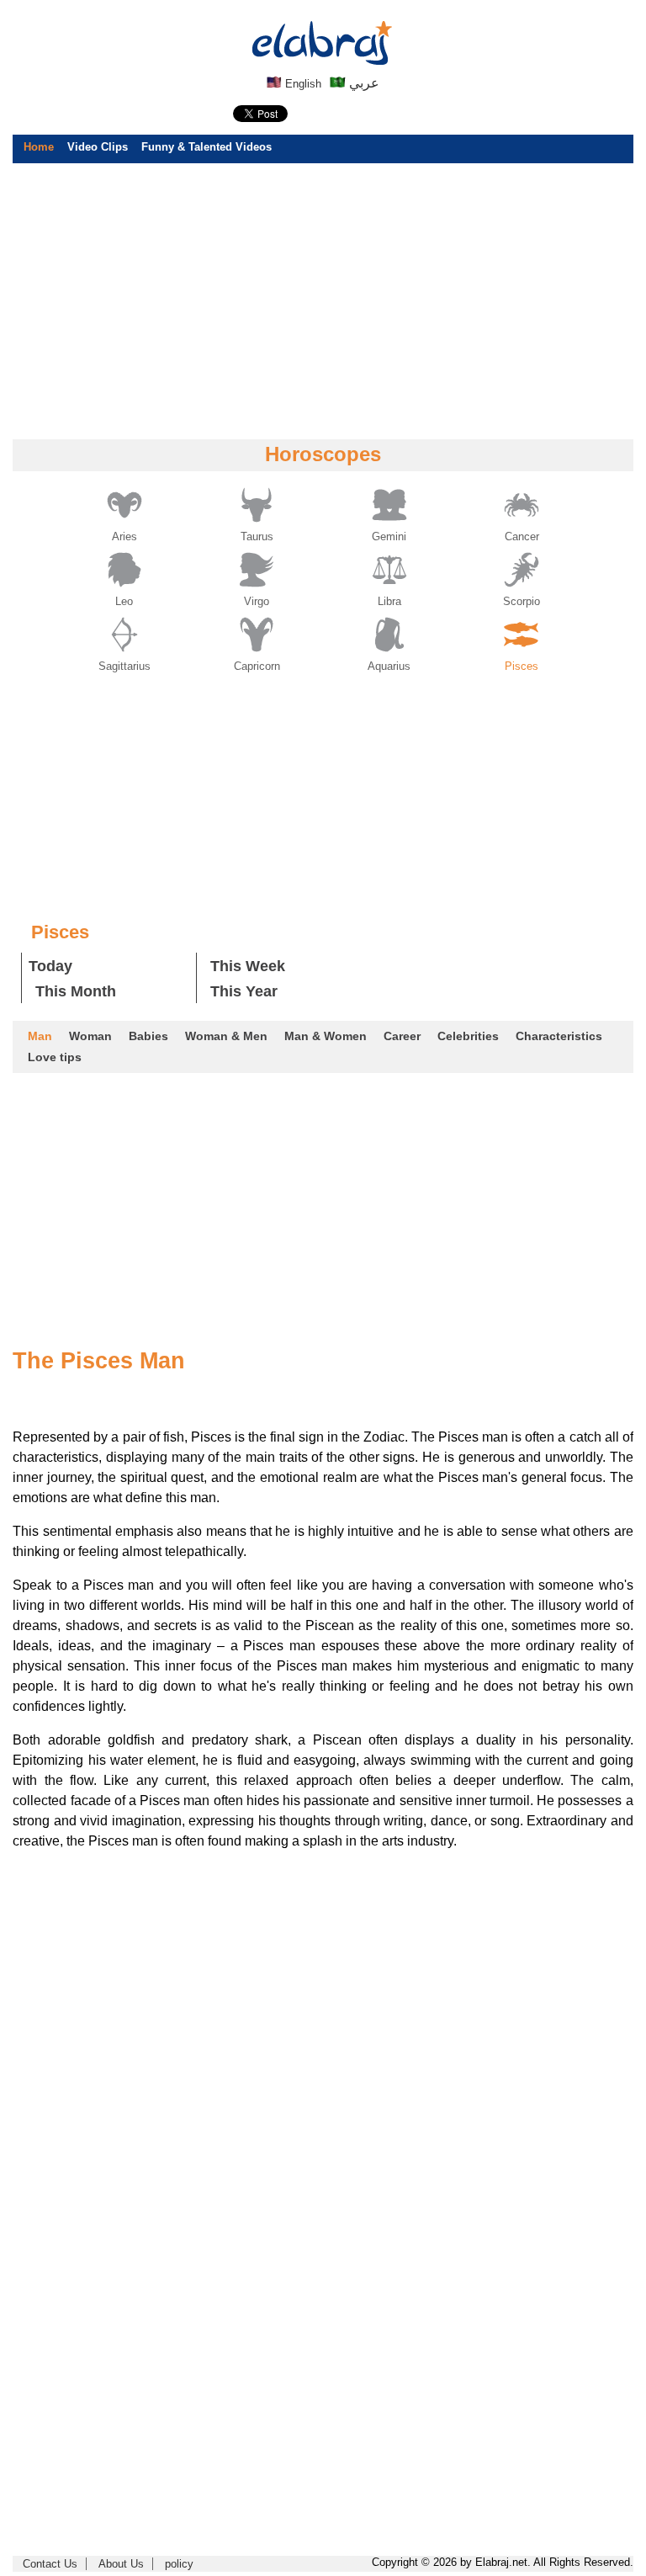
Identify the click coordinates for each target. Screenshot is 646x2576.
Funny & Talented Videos (207, 147)
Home (39, 147)
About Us (121, 2564)
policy (179, 2564)
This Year (244, 991)
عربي (363, 83)
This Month (76, 991)
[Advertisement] (323, 300)
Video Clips (98, 147)
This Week (248, 966)
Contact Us (50, 2564)
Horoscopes (323, 454)
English (302, 84)
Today (50, 966)
